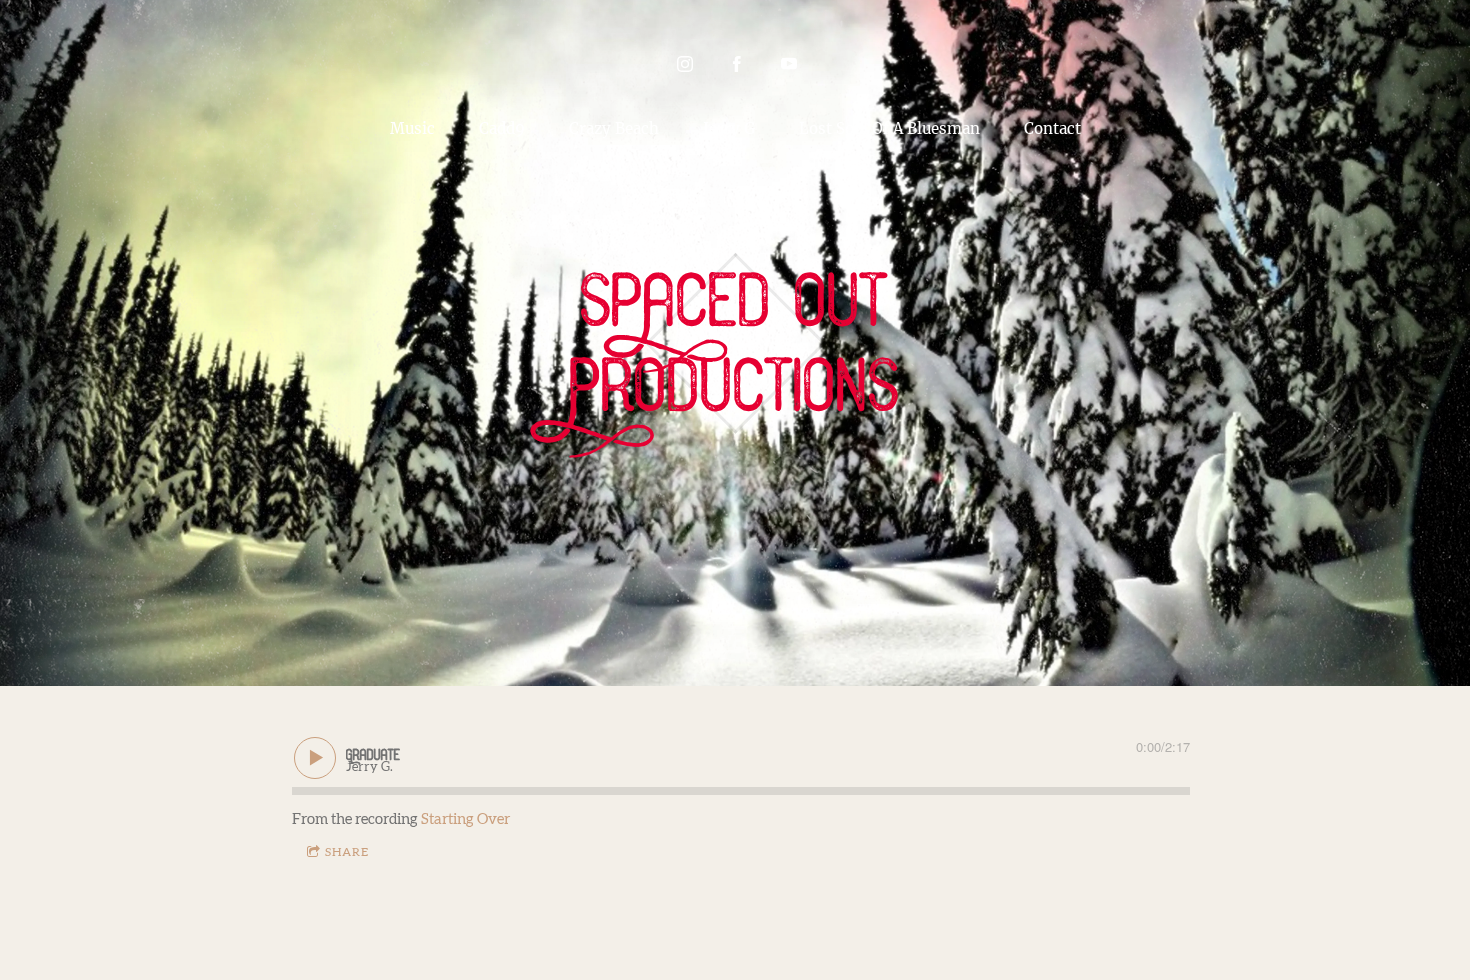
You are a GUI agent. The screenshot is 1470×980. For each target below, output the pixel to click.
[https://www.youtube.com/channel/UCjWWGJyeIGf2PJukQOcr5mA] (789, 64)
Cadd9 (502, 128)
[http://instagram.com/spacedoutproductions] (685, 64)
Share (347, 852)
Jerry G (729, 128)
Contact (1052, 128)
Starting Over (465, 819)
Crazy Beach (614, 128)
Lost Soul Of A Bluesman (889, 128)
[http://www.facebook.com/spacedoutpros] (737, 64)
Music (412, 128)
